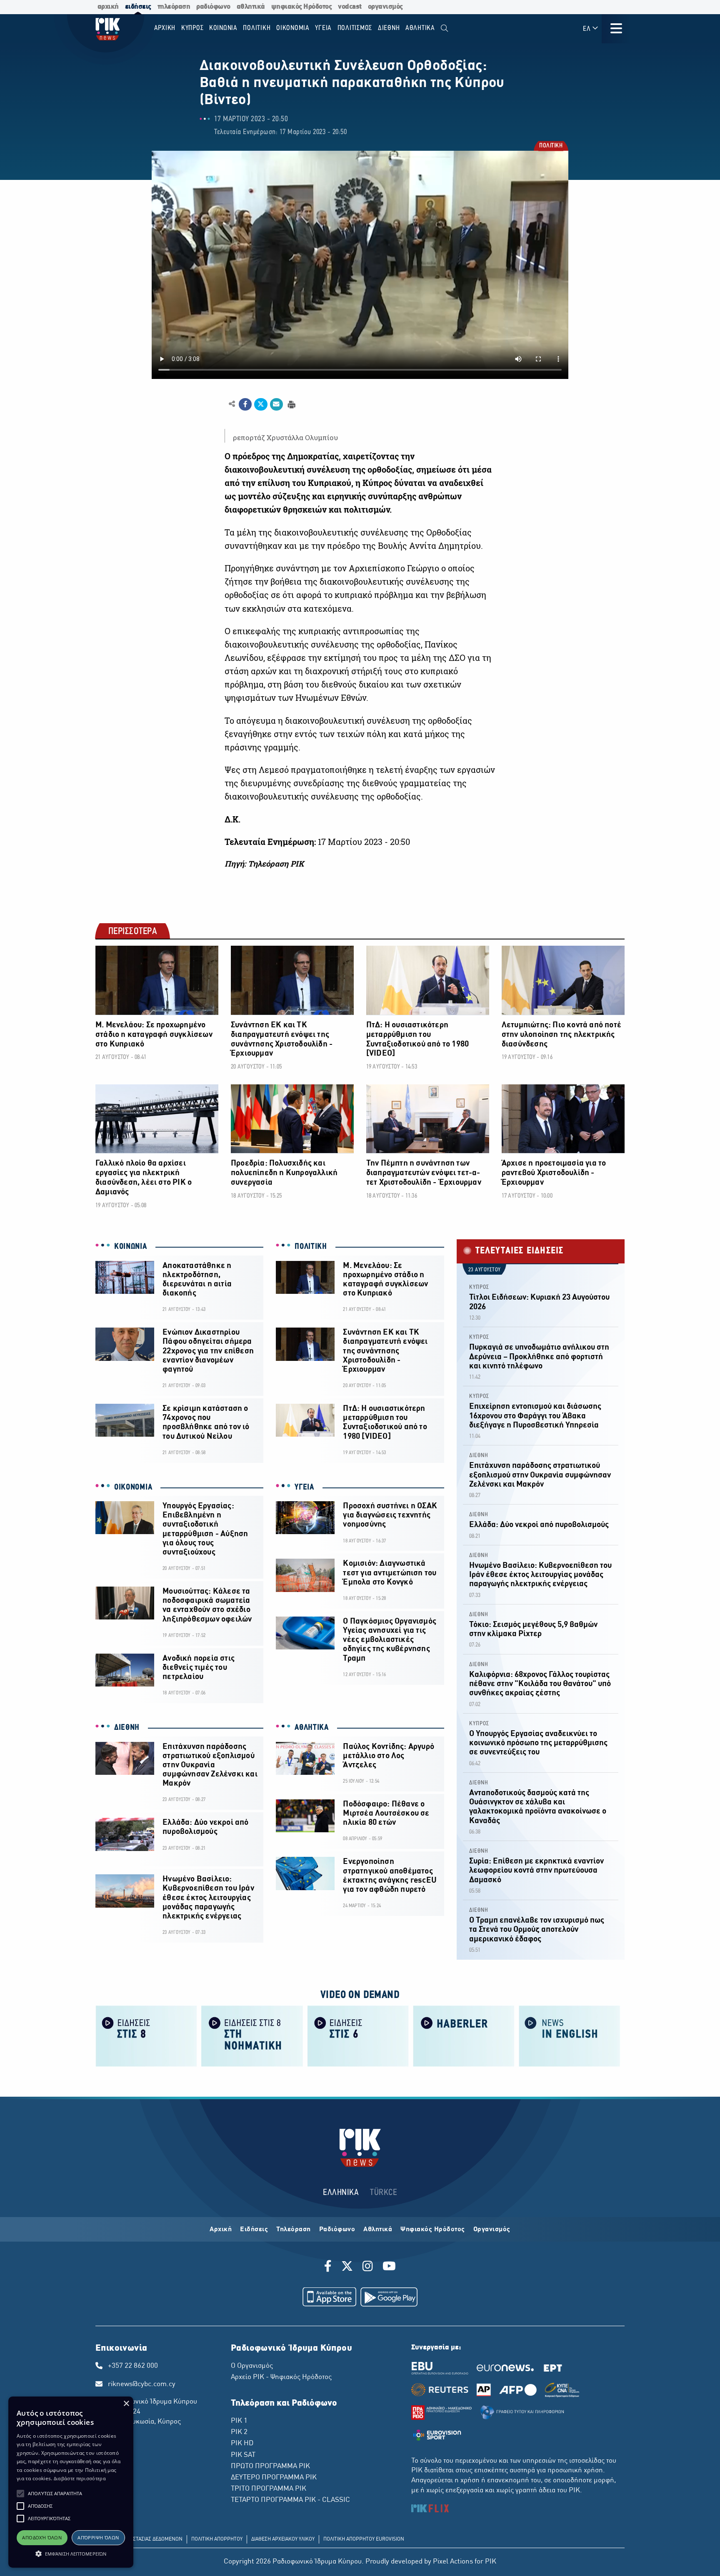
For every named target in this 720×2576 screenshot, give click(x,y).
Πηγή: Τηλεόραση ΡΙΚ (264, 864)
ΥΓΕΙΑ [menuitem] (323, 28)
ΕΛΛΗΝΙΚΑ (341, 2193)
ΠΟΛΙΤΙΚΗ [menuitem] (257, 28)
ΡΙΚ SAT (243, 2455)
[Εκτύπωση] (291, 404)
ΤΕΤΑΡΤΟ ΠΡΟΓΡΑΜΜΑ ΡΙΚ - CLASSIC (290, 2500)
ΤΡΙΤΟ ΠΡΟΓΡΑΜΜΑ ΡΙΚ (269, 2489)
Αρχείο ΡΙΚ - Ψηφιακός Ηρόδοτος (281, 2377)
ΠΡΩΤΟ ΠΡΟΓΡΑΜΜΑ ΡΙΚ (270, 2466)
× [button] (126, 2404)
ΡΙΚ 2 (239, 2432)
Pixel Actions (453, 2562)
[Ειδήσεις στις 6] (358, 2035)
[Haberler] (464, 2035)
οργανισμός (385, 7)
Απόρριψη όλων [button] (98, 2537)
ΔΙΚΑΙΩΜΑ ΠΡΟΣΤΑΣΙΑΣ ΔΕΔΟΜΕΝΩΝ (141, 2539)
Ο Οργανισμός (252, 2366)
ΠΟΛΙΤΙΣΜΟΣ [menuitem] (355, 28)
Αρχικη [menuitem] (165, 28)
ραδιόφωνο (213, 7)
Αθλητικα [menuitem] (420, 28)
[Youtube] (389, 2267)
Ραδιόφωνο (337, 2230)
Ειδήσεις (254, 2230)
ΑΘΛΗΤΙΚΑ (312, 1728)
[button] (20, 2494)
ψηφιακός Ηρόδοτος (302, 7)
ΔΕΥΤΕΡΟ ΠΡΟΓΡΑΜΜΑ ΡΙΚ (274, 2478)
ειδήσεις (138, 7)
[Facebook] (329, 2267)
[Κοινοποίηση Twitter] (261, 404)
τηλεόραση (174, 7)
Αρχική (221, 2230)
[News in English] (570, 2035)
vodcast (350, 7)
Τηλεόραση (294, 2230)
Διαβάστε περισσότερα (80, 2478)
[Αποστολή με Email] (276, 404)
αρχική (108, 7)
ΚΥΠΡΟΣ (479, 1287)
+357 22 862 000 (133, 2366)
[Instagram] (368, 2267)
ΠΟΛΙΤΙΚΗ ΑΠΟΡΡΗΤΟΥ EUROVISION (364, 2539)
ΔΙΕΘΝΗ (127, 1728)
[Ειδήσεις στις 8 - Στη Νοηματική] (252, 2035)
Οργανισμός (492, 2230)
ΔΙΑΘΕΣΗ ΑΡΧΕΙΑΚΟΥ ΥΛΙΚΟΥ (283, 2539)
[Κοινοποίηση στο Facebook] (245, 404)
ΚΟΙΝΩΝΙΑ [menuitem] (223, 28)
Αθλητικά (378, 2230)
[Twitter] (347, 2267)
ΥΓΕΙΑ (304, 1487)
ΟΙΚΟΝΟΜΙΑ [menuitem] (293, 28)
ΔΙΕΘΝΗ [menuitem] (389, 28)
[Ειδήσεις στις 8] (146, 2035)
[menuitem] (444, 29)
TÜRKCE (384, 2193)
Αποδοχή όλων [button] (42, 2537)
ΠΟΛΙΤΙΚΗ (550, 147)
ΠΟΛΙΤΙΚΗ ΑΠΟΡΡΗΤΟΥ (217, 2539)
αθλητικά (251, 7)
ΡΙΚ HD (242, 2444)
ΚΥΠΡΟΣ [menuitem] (192, 28)
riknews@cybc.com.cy (142, 2384)
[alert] (71, 2482)
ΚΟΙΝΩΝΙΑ (131, 1247)
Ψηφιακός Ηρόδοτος (433, 2230)
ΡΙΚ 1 (239, 2421)
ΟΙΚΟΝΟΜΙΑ (133, 1487)
